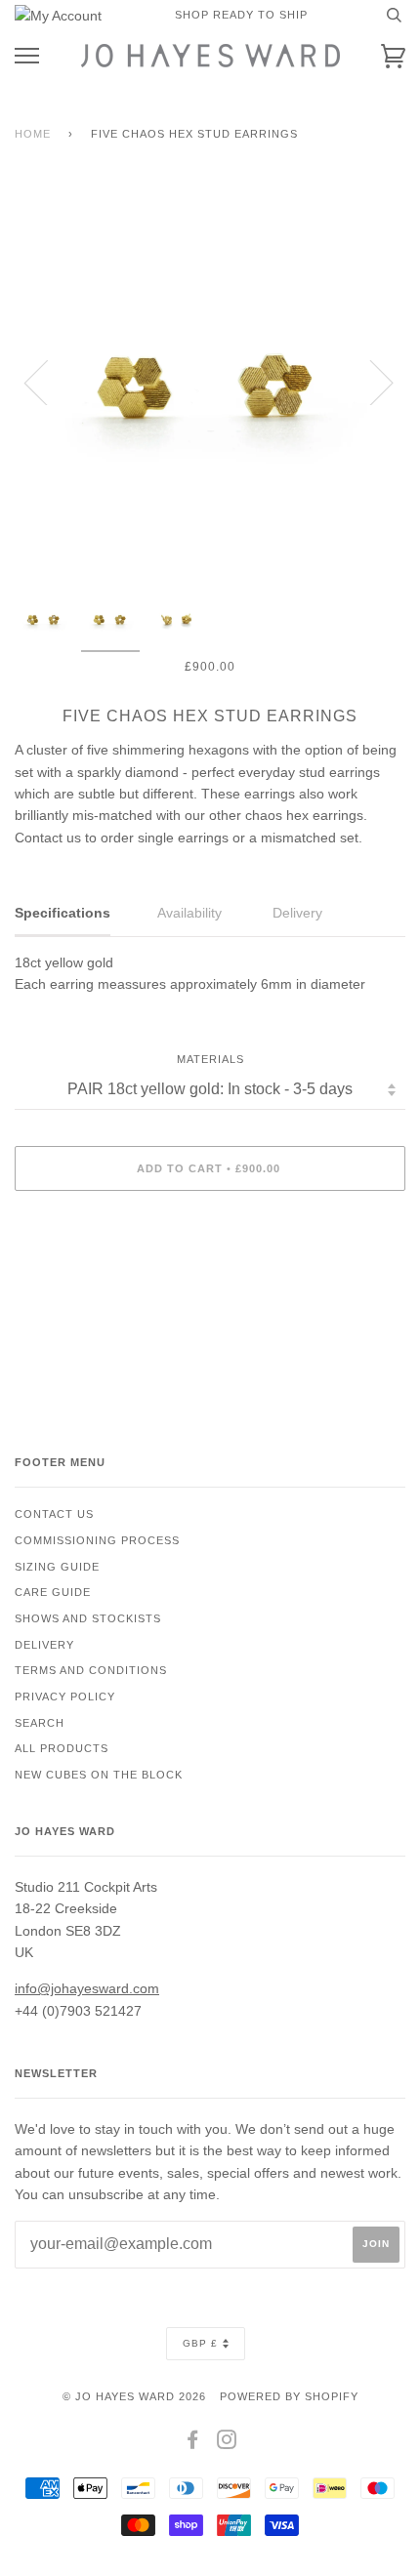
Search (40, 1723)
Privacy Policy (65, 1697)
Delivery (44, 1645)
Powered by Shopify (289, 2396)
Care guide (53, 1592)
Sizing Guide (57, 1567)
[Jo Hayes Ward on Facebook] (193, 2443)
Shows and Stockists (88, 1618)
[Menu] (27, 56)
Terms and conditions (91, 1670)
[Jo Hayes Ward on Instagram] (227, 2443)
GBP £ (200, 2343)
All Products (62, 1748)
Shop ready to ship (241, 15)
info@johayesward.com (87, 1988)
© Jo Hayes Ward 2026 (134, 2396)
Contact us (54, 1514)
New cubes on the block (99, 1775)
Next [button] (370, 382)
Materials (210, 1059)
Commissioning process (97, 1540)
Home (33, 134)
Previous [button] (48, 382)
